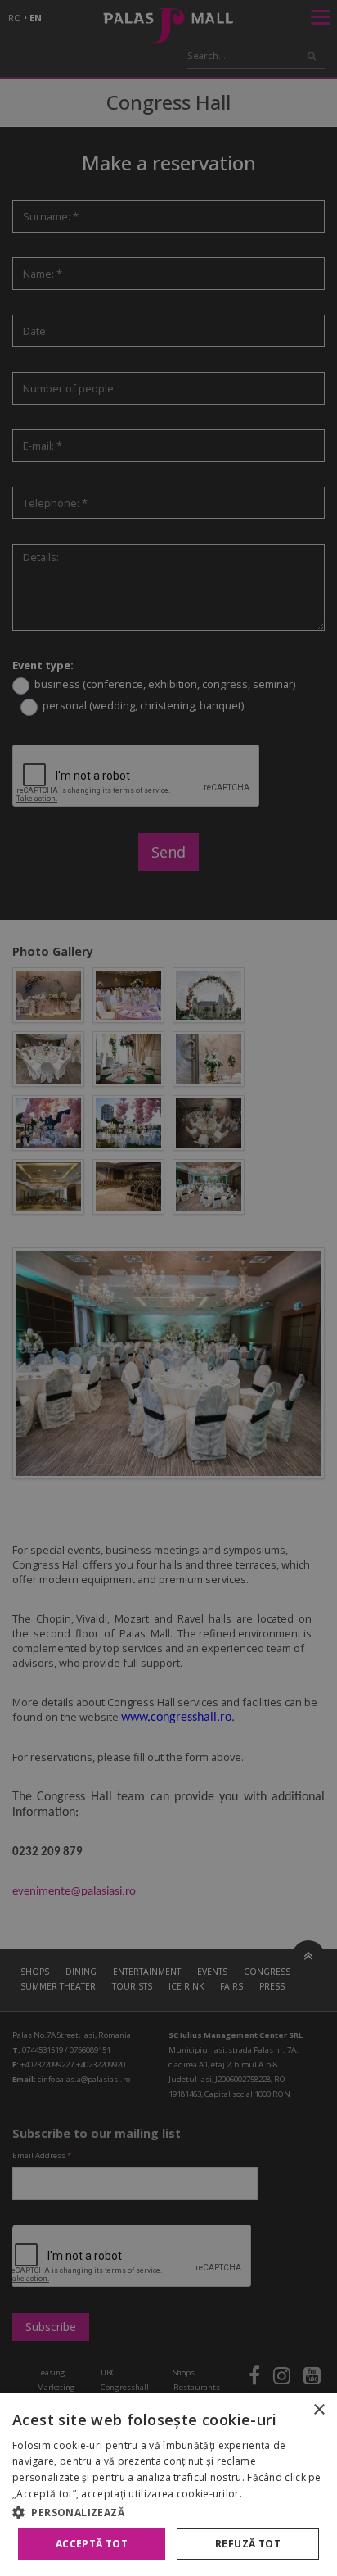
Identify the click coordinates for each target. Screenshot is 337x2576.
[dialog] (168, 2484)
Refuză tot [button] (248, 2544)
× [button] (319, 2410)
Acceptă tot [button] (92, 2544)
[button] (168, 2512)
